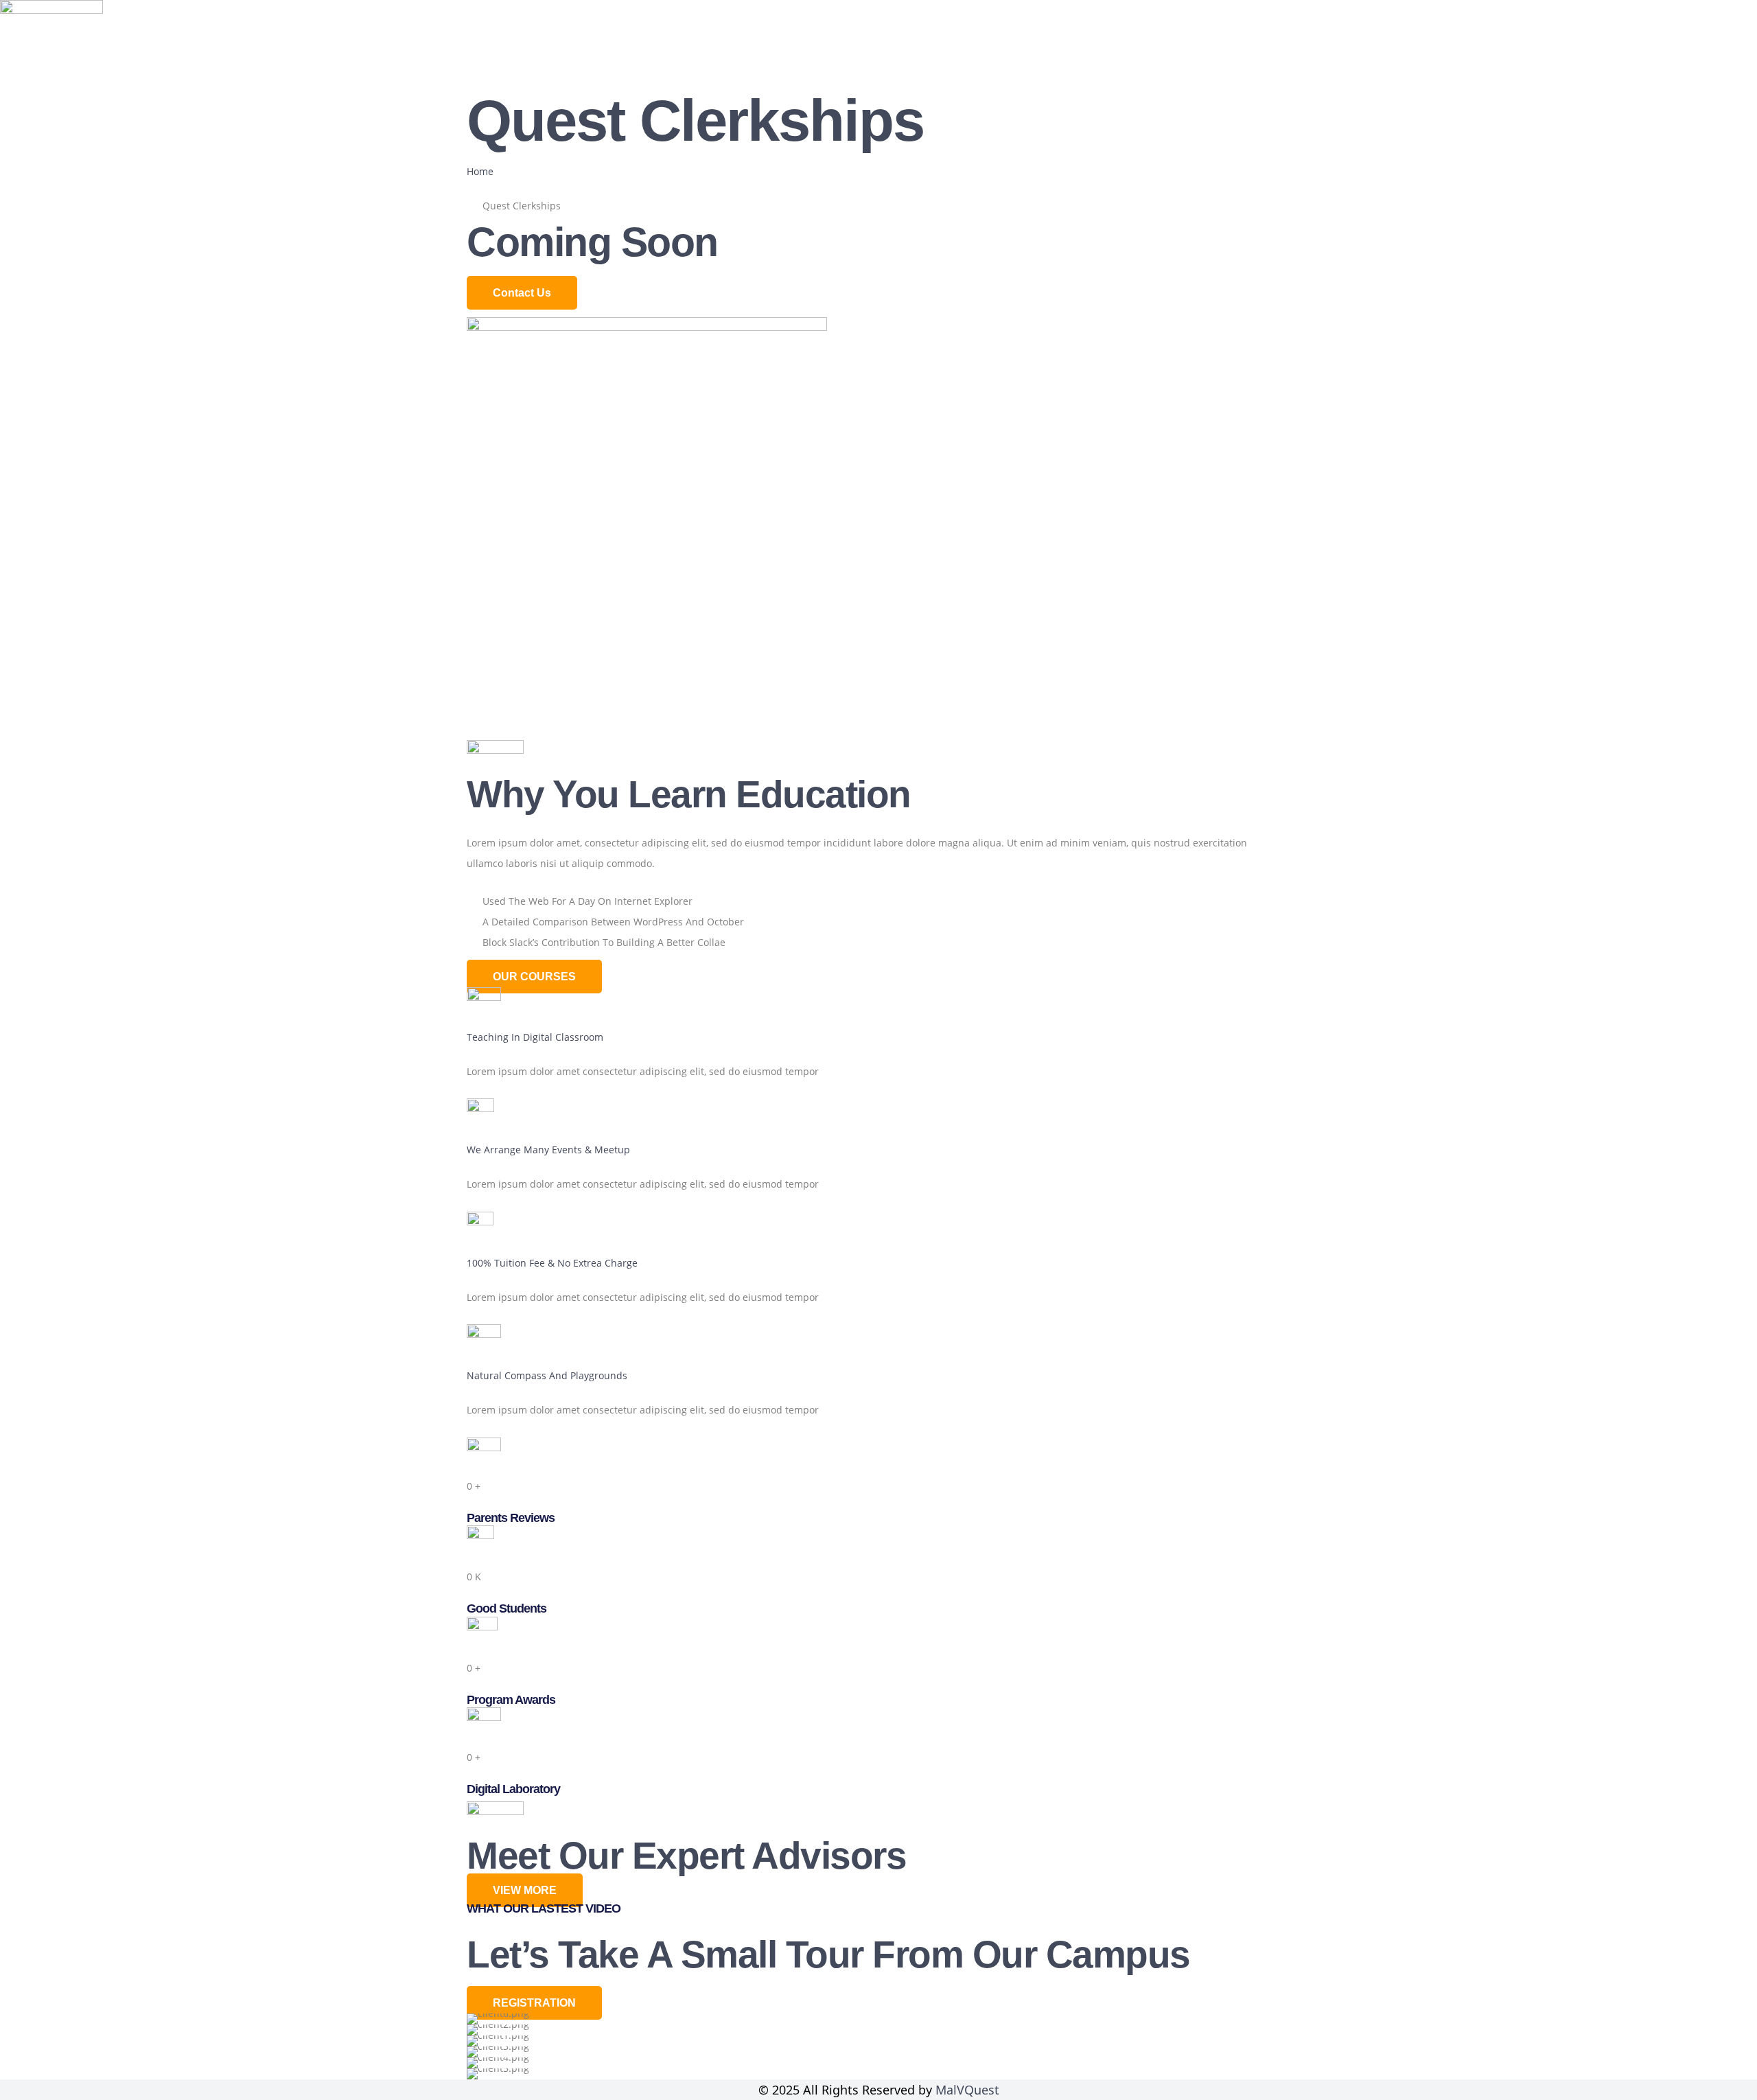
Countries (1607, 64)
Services (1511, 64)
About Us (1419, 64)
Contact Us (1710, 64)
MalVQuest (967, 2090)
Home (1339, 64)
